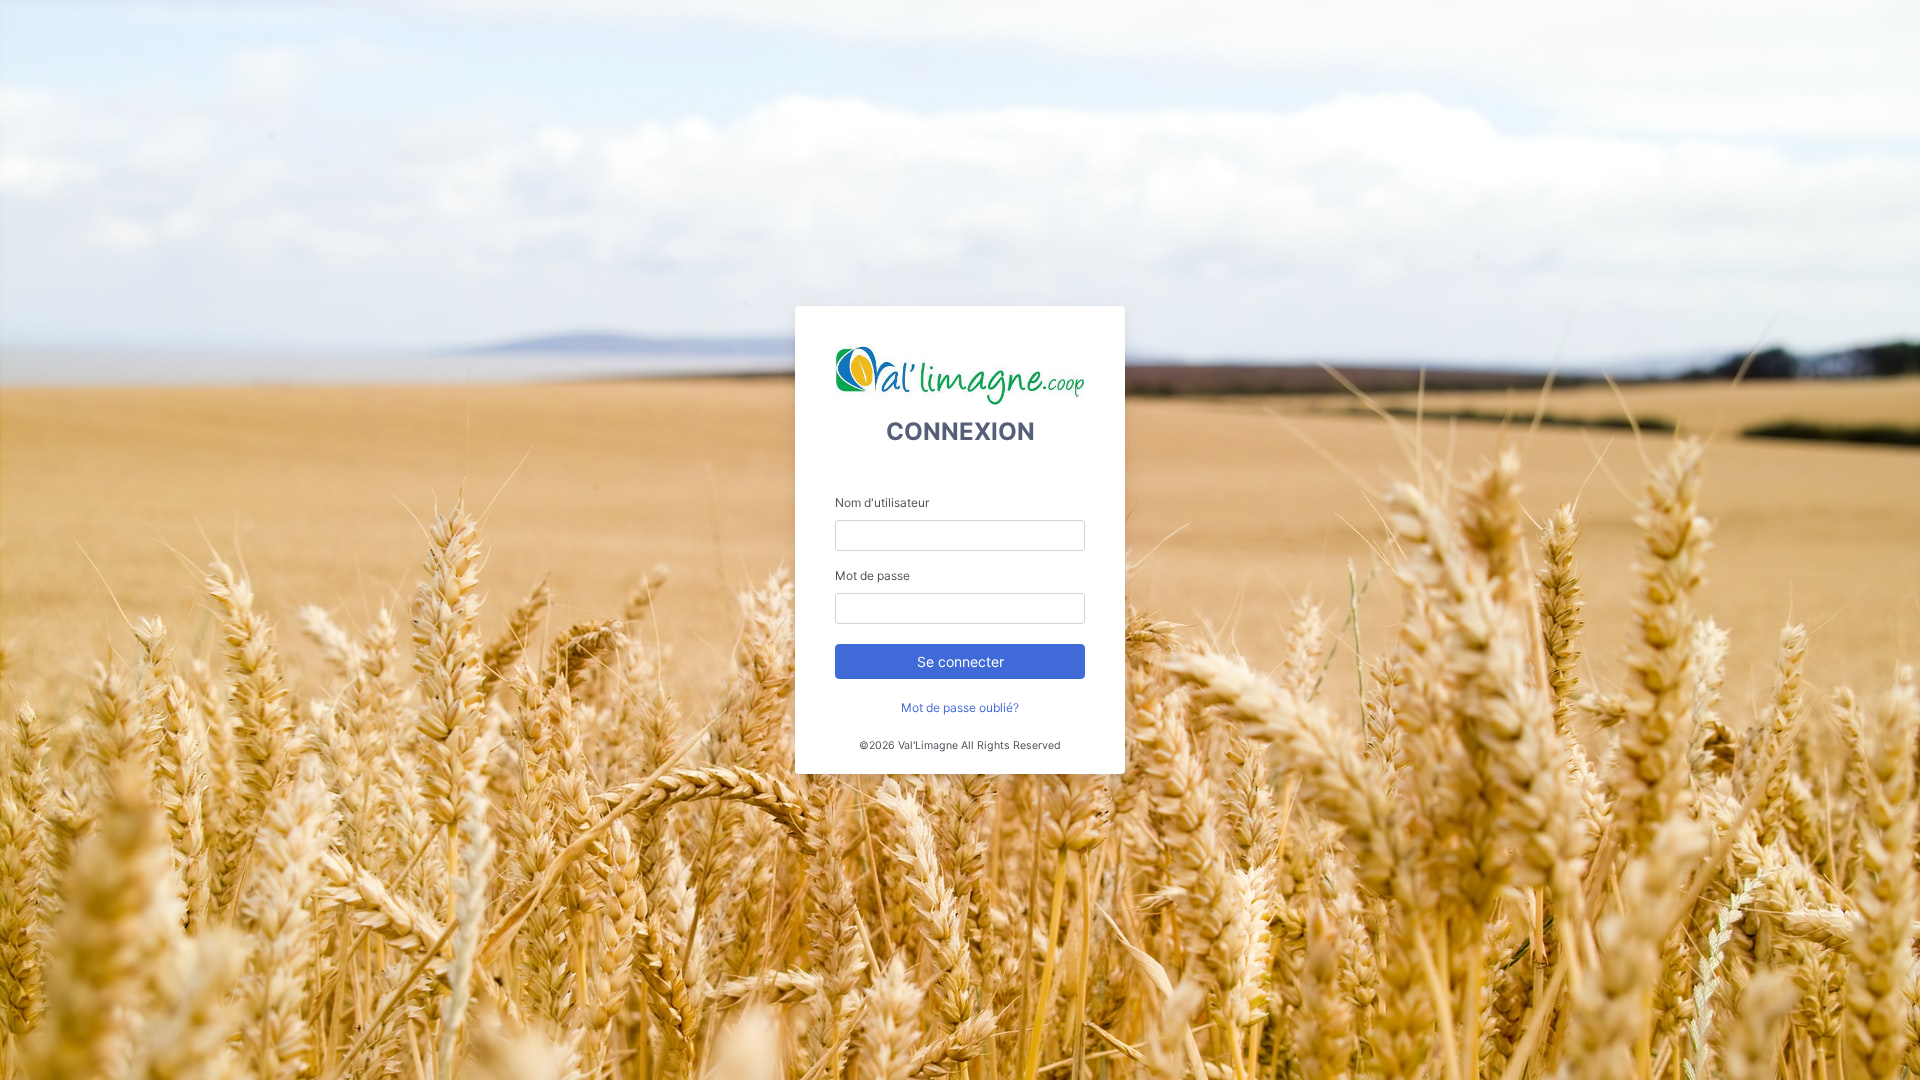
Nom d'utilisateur (882, 502)
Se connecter (960, 661)
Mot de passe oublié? (960, 707)
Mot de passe (872, 575)
